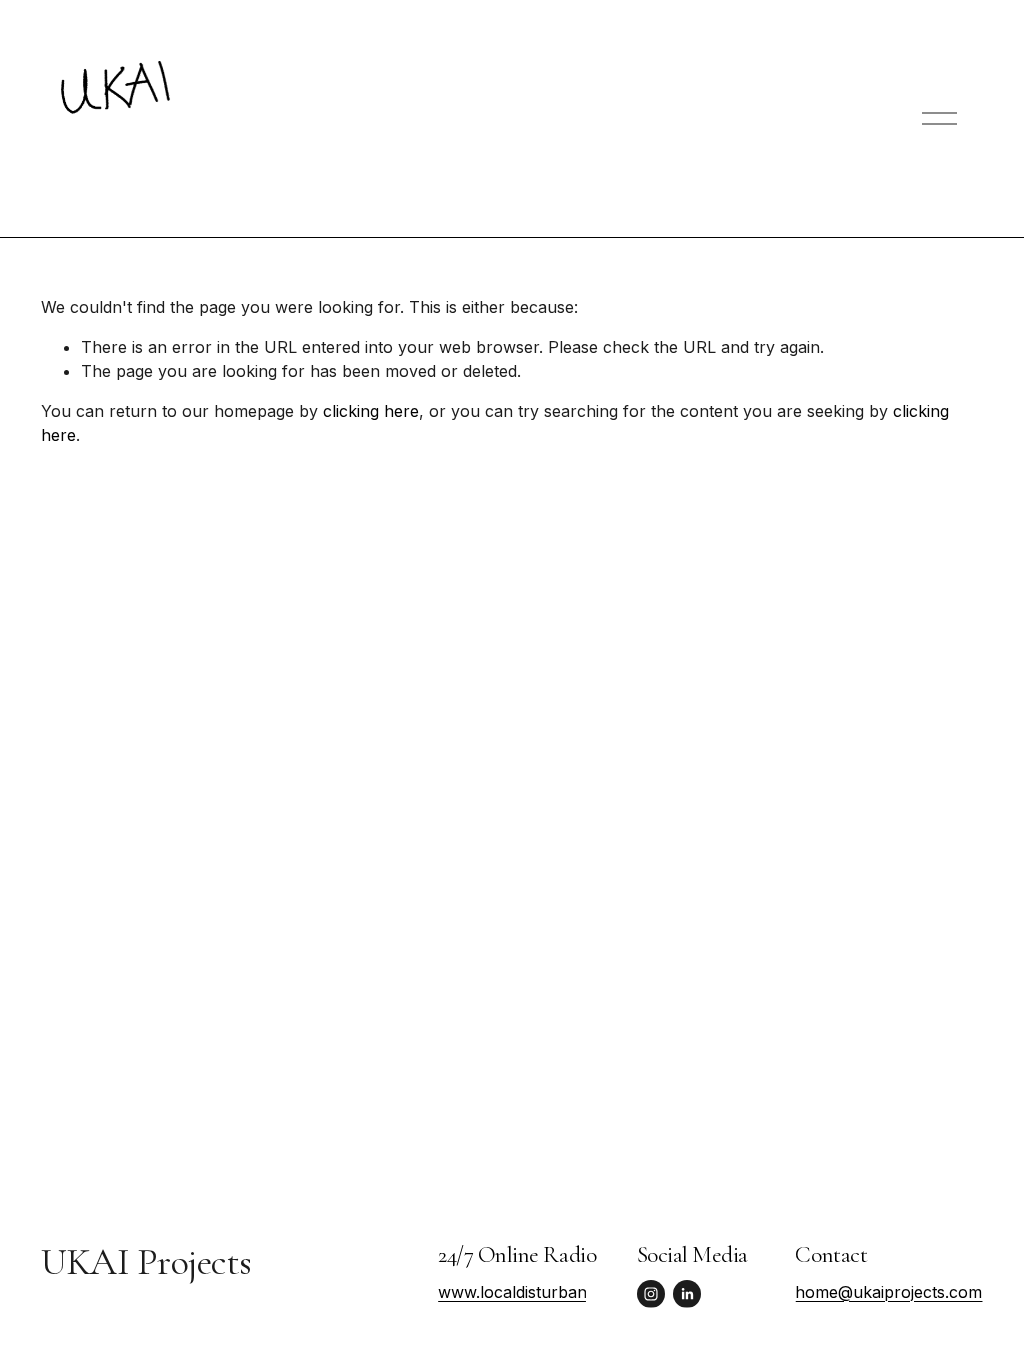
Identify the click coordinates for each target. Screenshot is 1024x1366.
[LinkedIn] (687, 1294)
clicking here (371, 411)
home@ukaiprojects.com (888, 1292)
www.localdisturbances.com (544, 1292)
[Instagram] (651, 1294)
